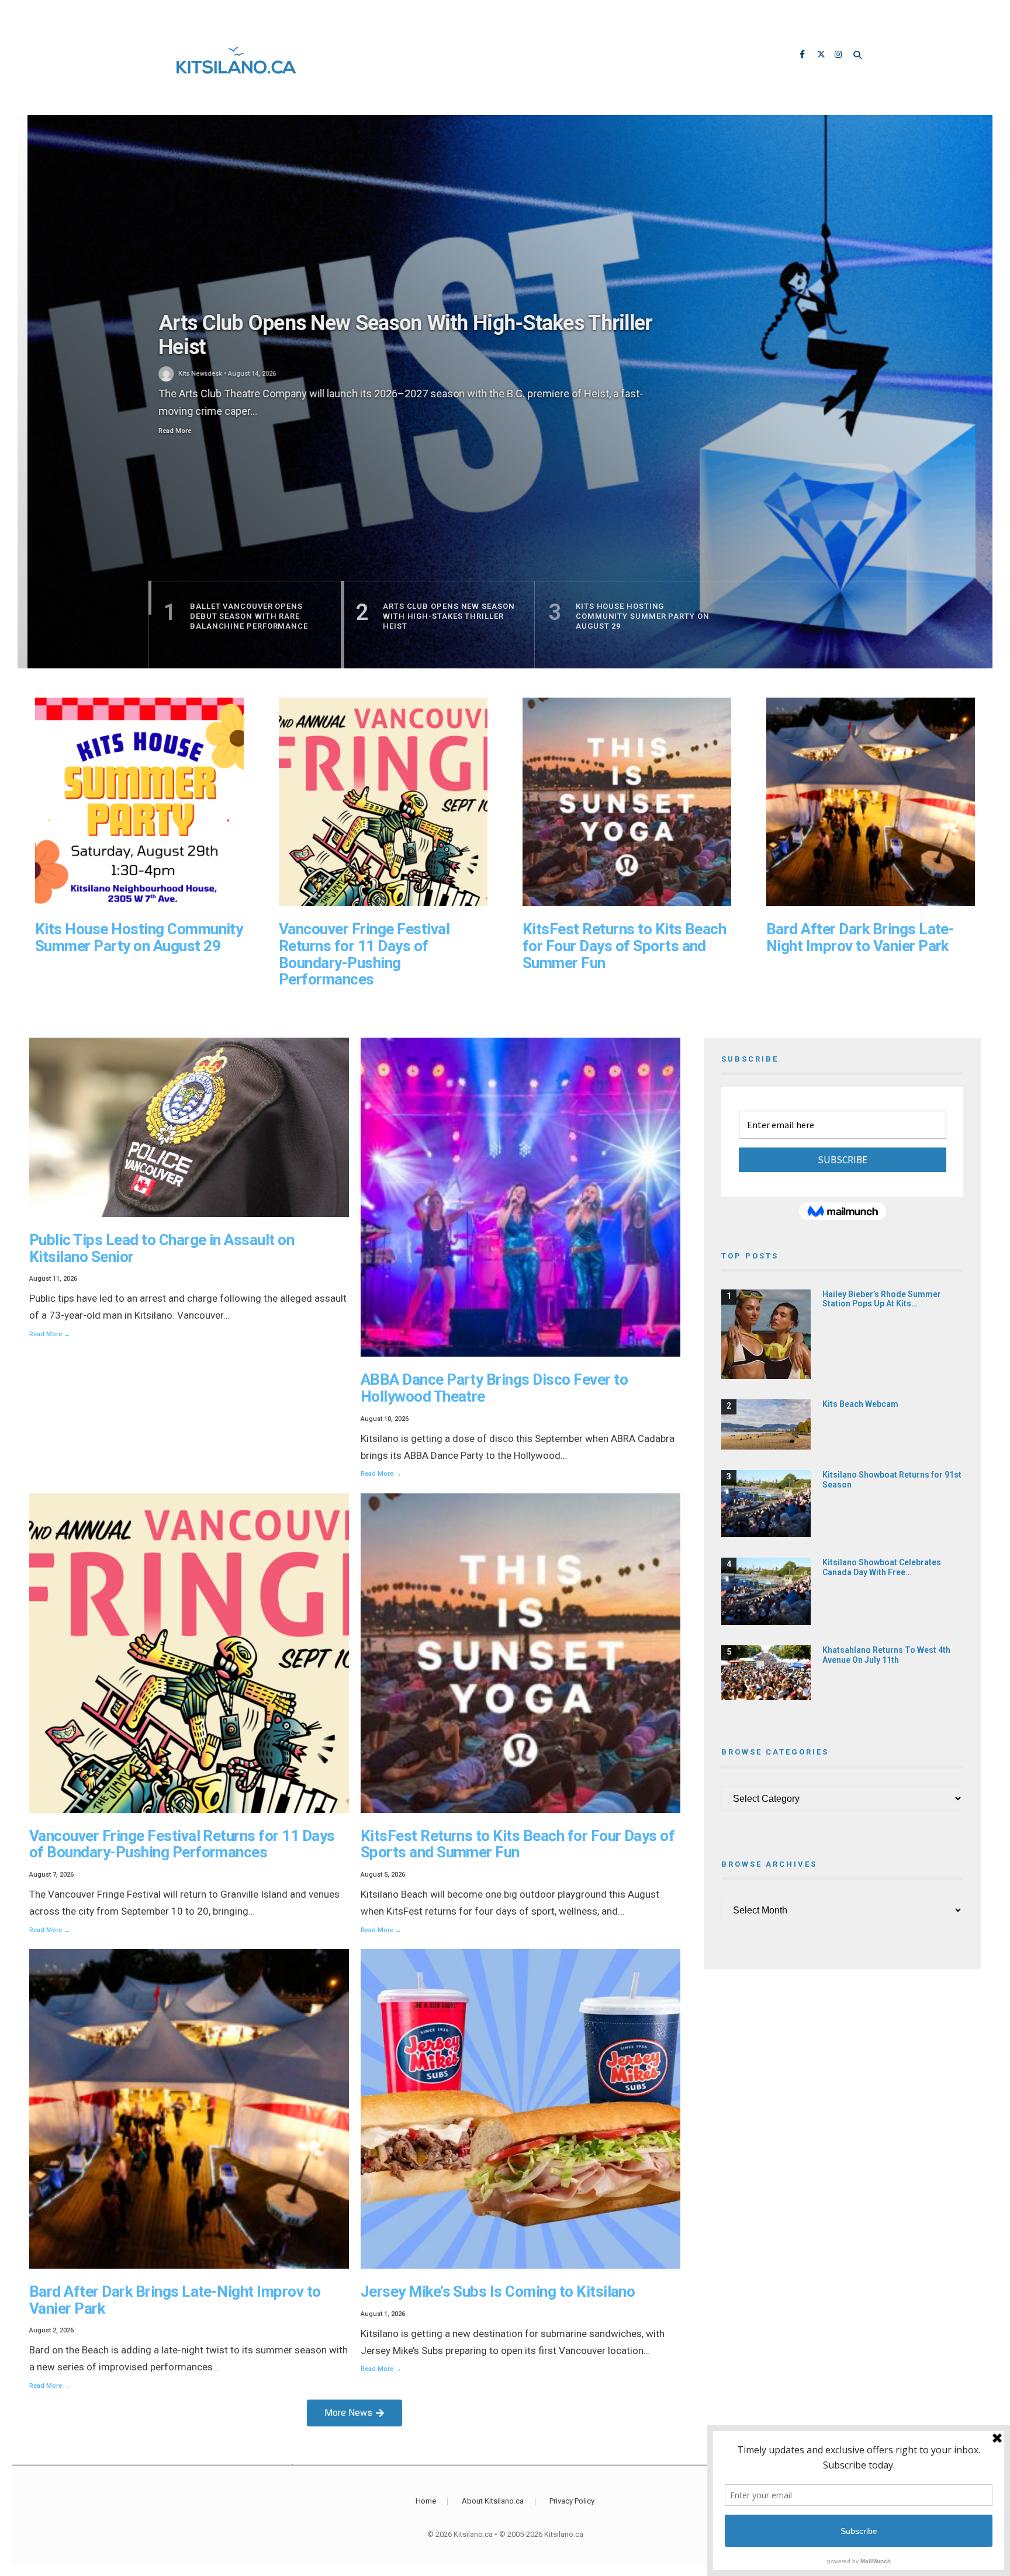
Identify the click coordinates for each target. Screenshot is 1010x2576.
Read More (165, 431)
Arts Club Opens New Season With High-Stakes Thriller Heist (395, 335)
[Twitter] (822, 56)
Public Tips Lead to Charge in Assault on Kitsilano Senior (162, 1248)
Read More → (50, 1334)
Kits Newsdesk (190, 374)
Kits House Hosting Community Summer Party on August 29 (139, 937)
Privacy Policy (572, 2501)
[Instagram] (839, 56)
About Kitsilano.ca (493, 2501)
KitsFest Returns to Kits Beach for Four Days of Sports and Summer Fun (624, 946)
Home (426, 2501)
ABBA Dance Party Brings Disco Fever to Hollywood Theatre (494, 1388)
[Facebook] (804, 56)
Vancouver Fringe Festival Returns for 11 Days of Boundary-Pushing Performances (364, 954)
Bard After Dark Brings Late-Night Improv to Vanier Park (860, 937)
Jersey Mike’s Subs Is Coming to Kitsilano (498, 2291)
